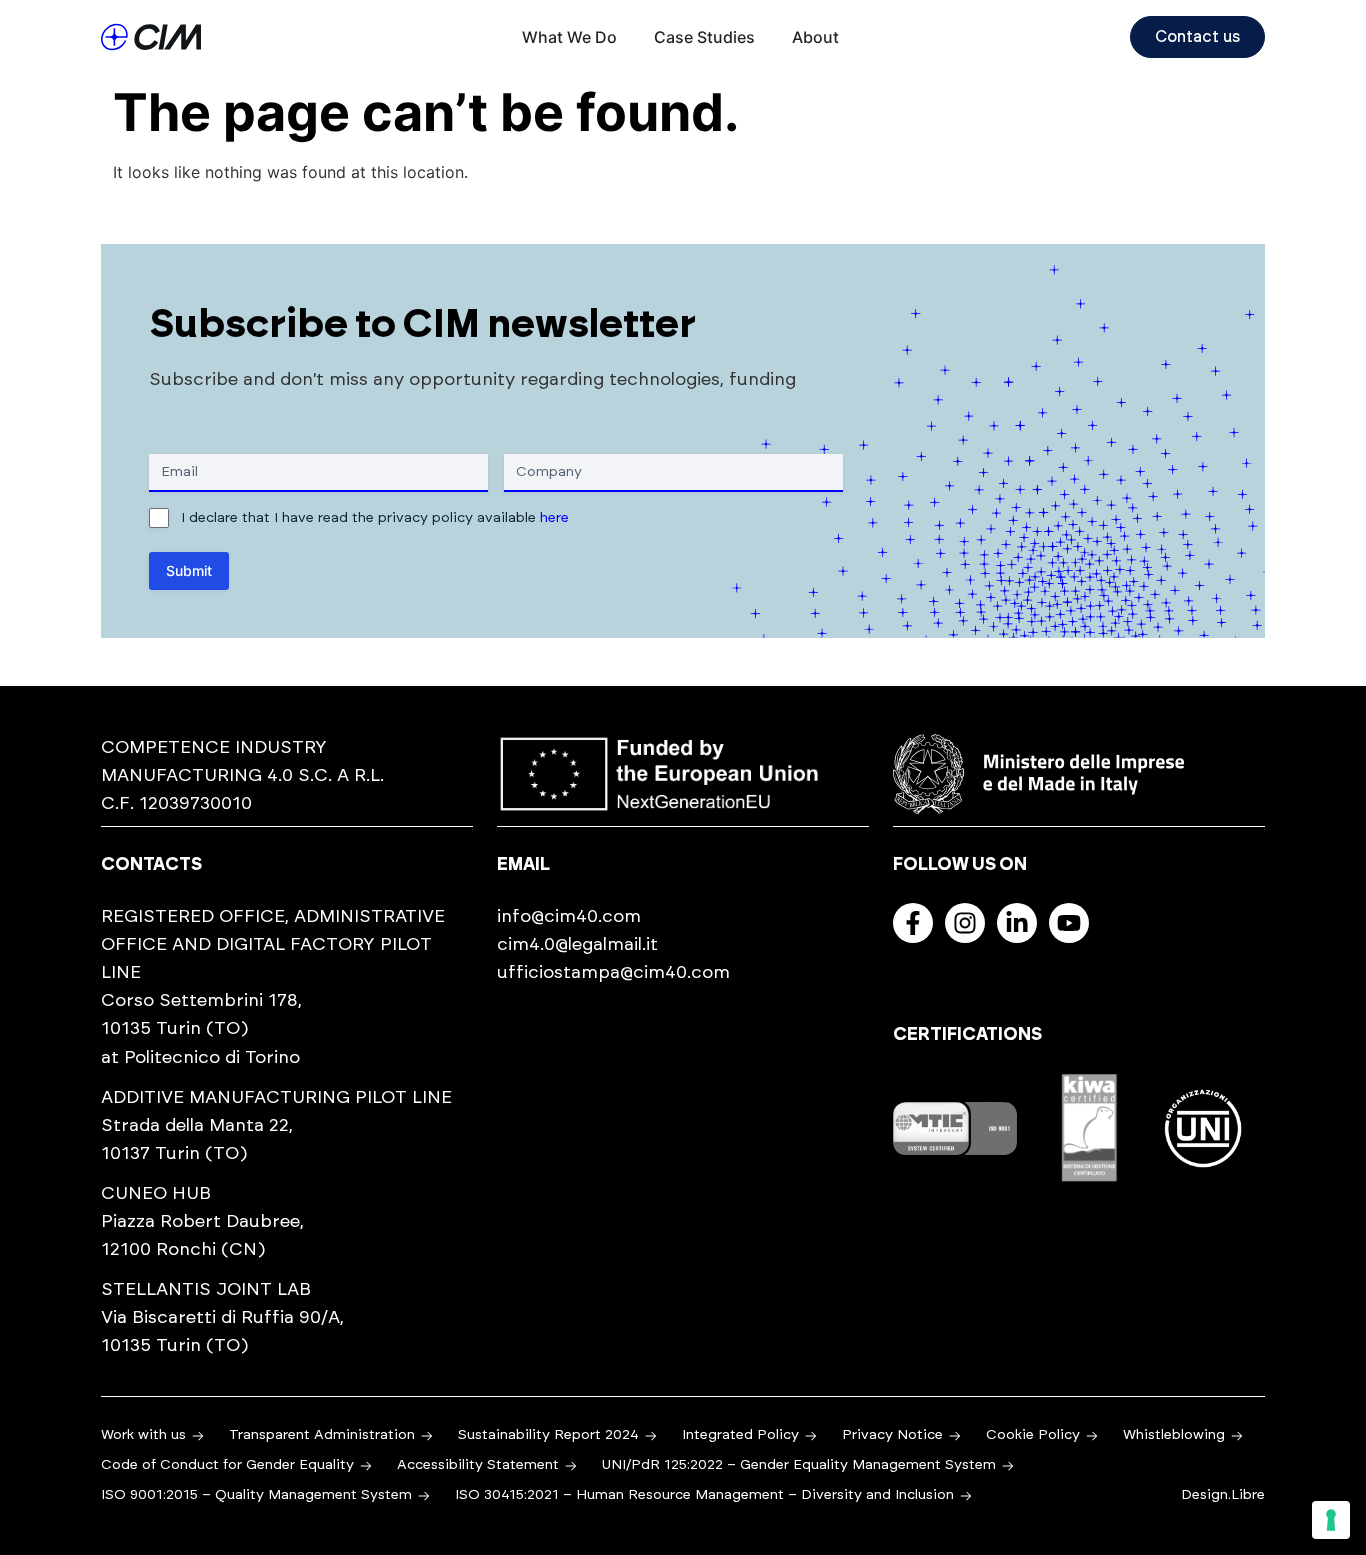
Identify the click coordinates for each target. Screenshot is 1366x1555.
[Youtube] (1069, 923)
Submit (189, 570)
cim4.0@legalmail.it (577, 945)
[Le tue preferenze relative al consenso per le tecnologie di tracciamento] (1331, 1520)
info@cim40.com (569, 917)
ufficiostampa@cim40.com (613, 973)
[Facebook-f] (913, 923)
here (554, 518)
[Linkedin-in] (1017, 923)
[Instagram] (965, 923)
